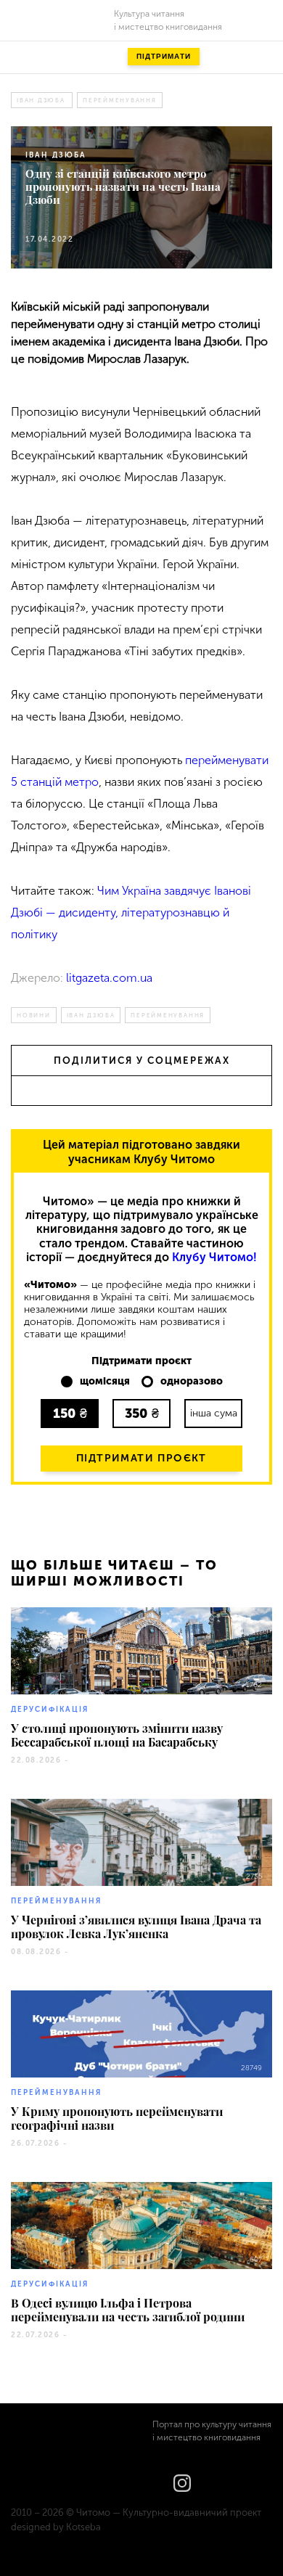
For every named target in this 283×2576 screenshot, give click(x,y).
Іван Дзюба (41, 100)
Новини (34, 1015)
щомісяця (105, 1382)
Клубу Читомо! (214, 1257)
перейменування (120, 100)
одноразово (192, 1382)
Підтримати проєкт (141, 1458)
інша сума (214, 1413)
